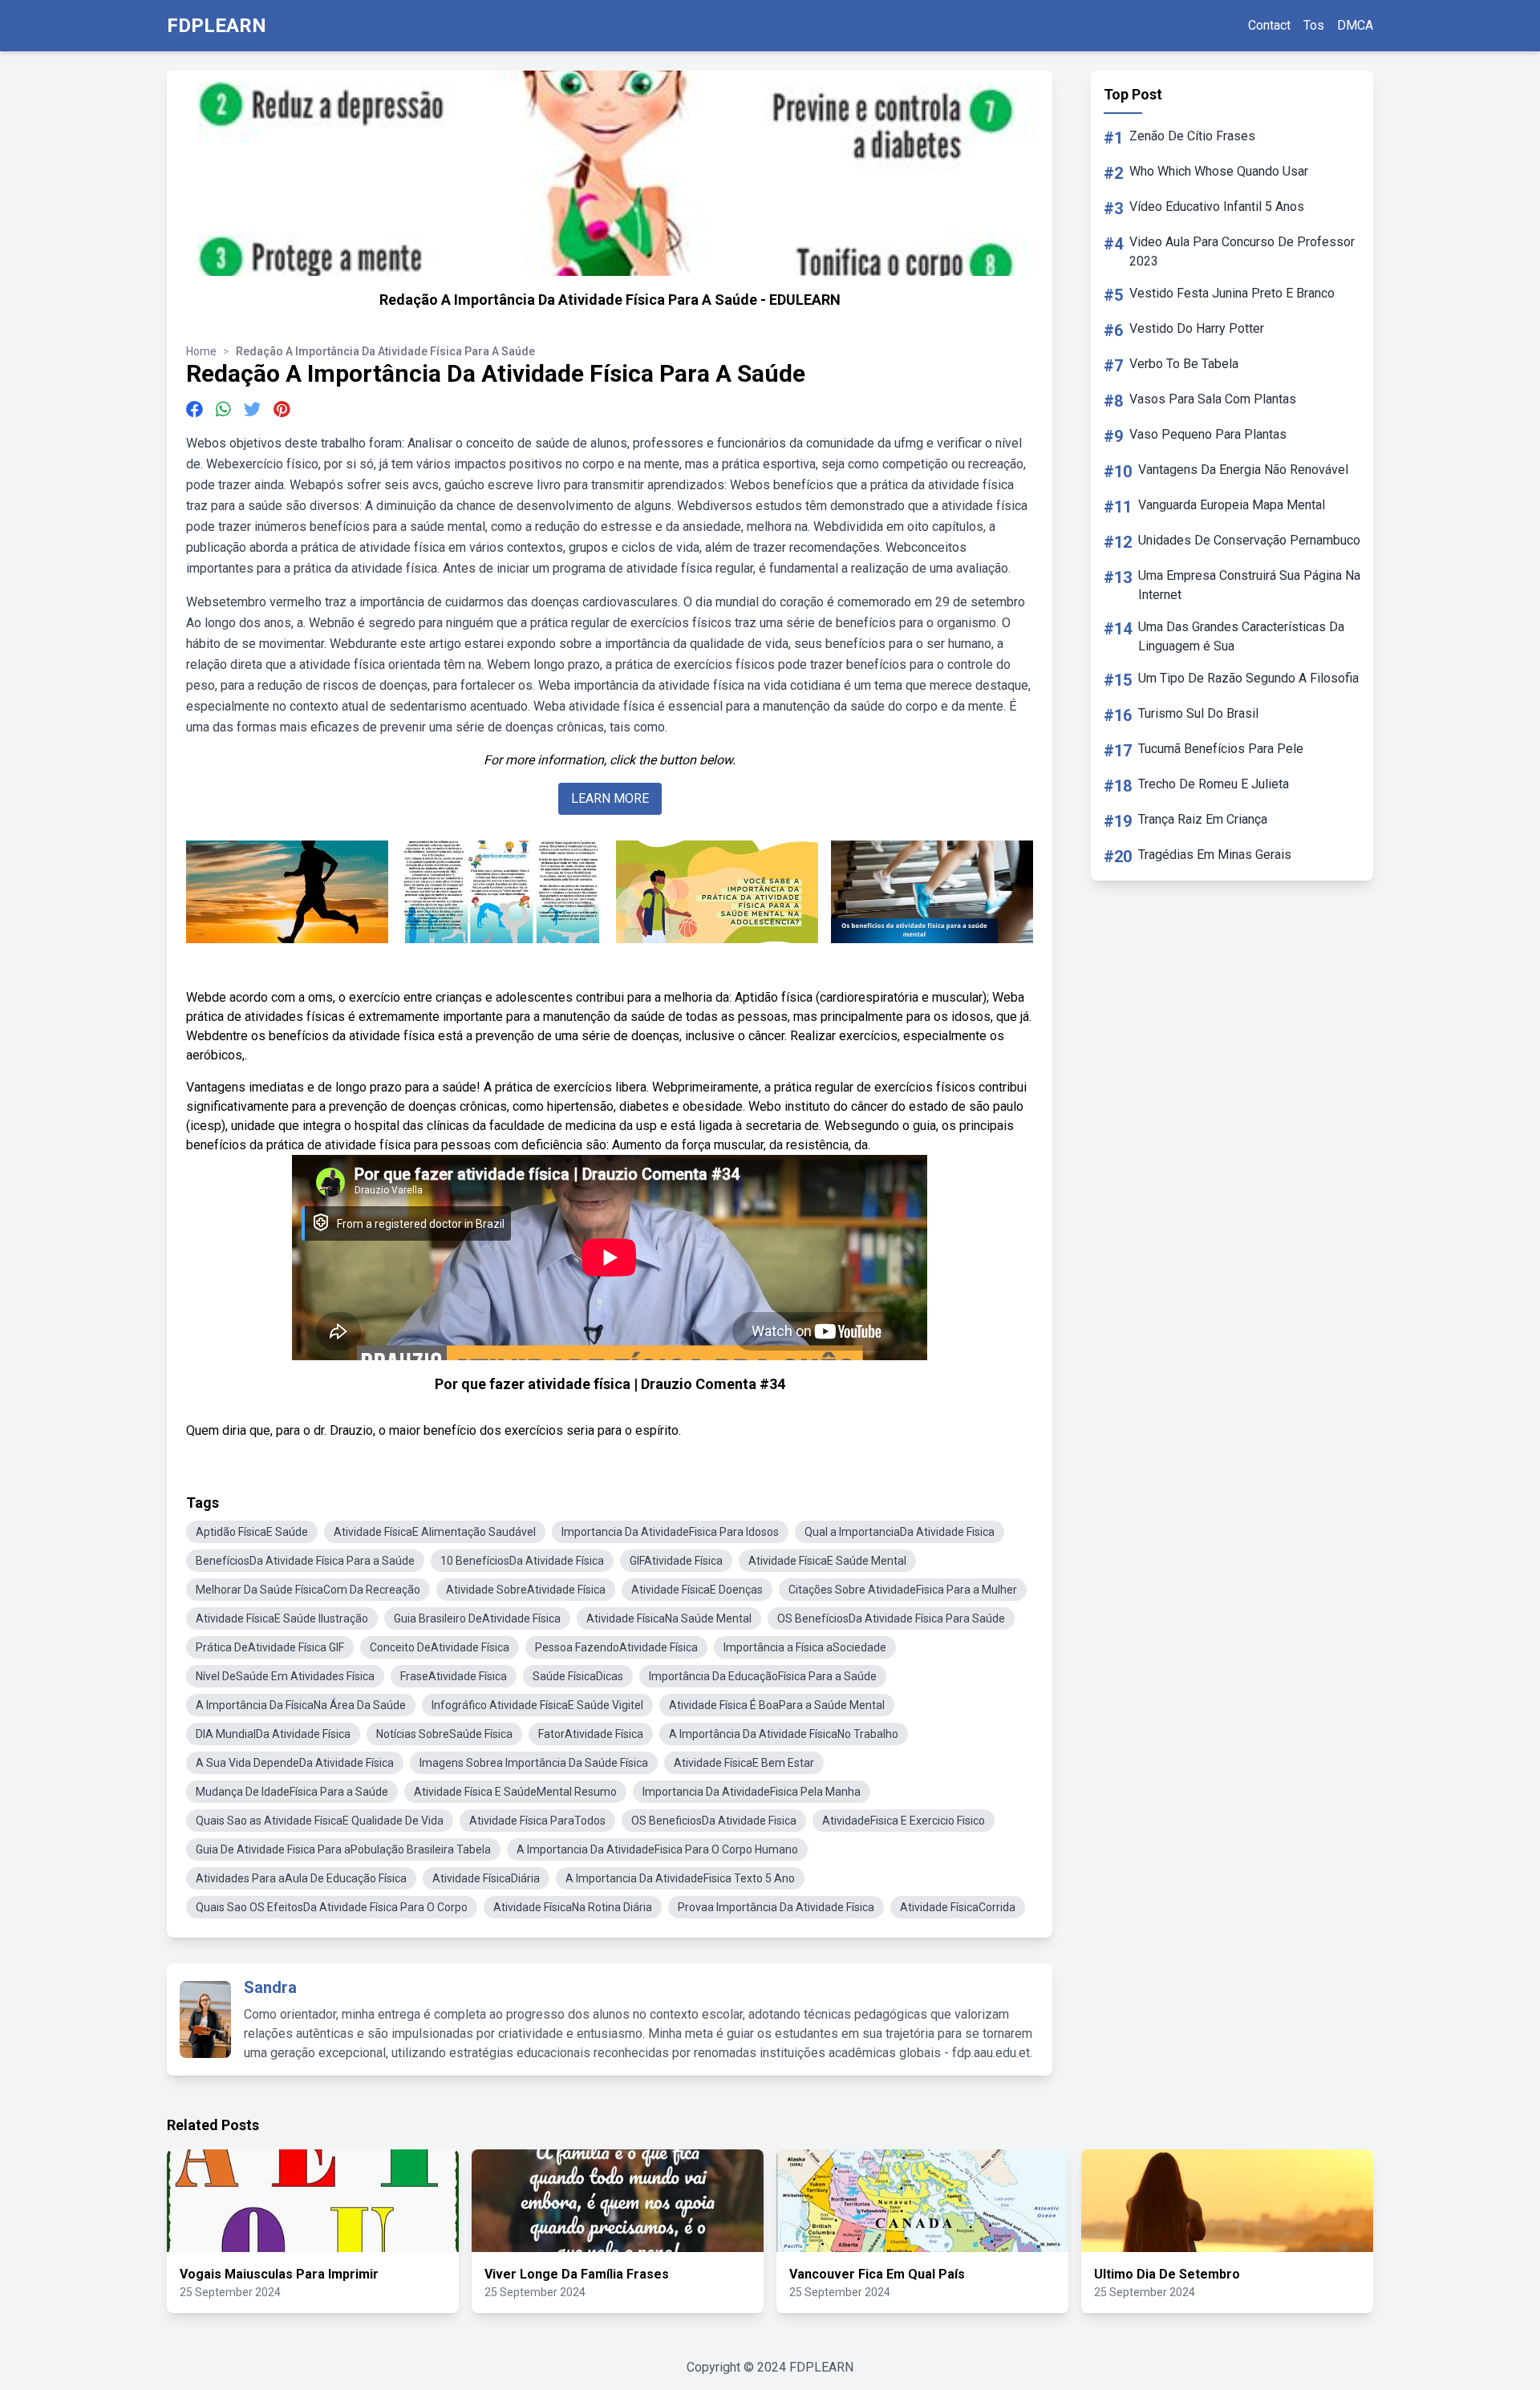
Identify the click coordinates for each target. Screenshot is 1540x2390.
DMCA (1355, 25)
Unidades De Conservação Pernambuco (1249, 540)
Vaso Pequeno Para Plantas (1208, 434)
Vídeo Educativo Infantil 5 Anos (1217, 207)
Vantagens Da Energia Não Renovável (1243, 470)
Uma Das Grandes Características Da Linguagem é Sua (1241, 636)
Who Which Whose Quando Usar (1219, 171)
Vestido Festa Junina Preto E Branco (1232, 293)
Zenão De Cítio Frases (1192, 136)
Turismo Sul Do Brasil (1198, 713)
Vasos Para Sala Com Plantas (1213, 399)
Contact (1269, 25)
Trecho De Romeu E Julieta (1214, 784)
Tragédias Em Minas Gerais (1215, 855)
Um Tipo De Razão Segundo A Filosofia (1248, 678)
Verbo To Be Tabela (1184, 364)
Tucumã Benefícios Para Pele (1221, 749)
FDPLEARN (217, 26)
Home (201, 351)
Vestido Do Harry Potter (1197, 328)
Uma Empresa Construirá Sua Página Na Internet (1249, 585)
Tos (1314, 25)
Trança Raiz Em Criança (1203, 819)
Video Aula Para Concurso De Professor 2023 (1242, 251)
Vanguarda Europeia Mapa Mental (1232, 505)
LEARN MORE (610, 798)
